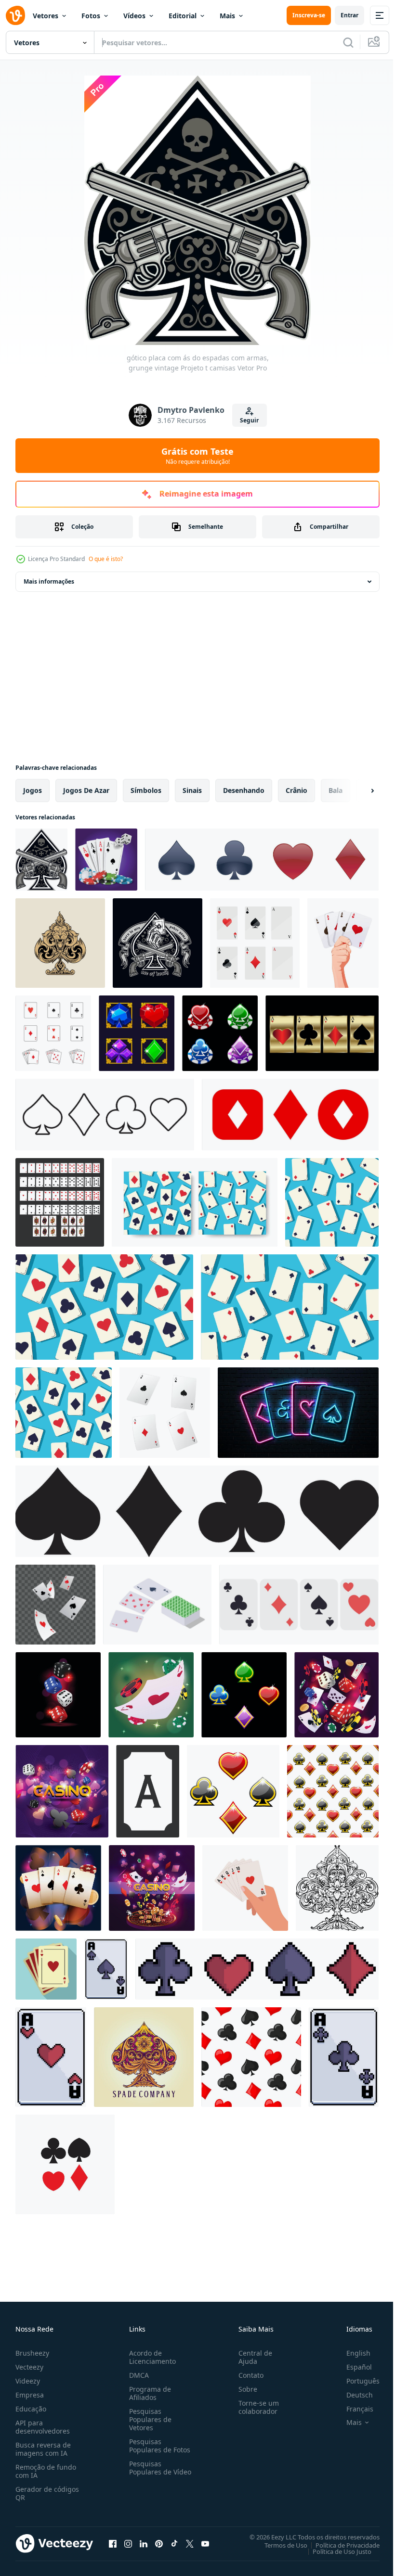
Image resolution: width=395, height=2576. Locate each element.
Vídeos (134, 16)
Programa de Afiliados (148, 2393)
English (351, 2353)
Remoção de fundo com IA (46, 2471)
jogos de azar (86, 790)
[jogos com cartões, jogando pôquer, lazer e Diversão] (157, 1605)
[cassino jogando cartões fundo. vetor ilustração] (195, 1202)
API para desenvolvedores (43, 2427)
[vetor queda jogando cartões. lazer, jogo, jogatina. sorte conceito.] (165, 1413)
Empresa (30, 2395)
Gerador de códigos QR (47, 2493)
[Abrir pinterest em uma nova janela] (159, 2543)
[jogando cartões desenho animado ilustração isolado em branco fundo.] (299, 1605)
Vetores (46, 16)
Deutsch (352, 2395)
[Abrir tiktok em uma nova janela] (174, 2543)
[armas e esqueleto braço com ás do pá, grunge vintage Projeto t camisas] (158, 943)
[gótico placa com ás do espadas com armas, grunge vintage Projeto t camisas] (41, 860)
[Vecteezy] (15, 15)
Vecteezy (29, 2367)
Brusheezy (32, 2353)
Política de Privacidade (340, 2545)
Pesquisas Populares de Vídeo (148, 2472)
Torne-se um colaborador (255, 2407)
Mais (227, 16)
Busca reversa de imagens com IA (43, 2449)
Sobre (244, 2389)
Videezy (28, 2381)
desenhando (244, 790)
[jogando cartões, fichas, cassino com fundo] (152, 1888)
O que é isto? (106, 559)
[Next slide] (357, 791)
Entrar (349, 15)
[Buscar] (348, 42)
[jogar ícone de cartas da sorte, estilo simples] (46, 1969)
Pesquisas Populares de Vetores (148, 2419)
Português (356, 2381)
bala (336, 790)
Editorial (183, 16)
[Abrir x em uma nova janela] (190, 2543)
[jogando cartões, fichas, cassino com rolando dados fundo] (62, 1791)
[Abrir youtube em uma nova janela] (205, 2543)
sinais (192, 790)
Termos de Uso (279, 2545)
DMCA (137, 2375)
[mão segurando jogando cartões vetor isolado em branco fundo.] (343, 943)
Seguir (249, 420)
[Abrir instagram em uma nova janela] (128, 2543)
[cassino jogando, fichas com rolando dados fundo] (336, 1695)
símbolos (146, 790)
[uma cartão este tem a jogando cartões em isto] (58, 1888)
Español (352, 2367)
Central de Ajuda (251, 2357)
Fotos (91, 16)
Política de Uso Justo (335, 2551)
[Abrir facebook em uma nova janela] (113, 2543)
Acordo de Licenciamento (151, 2357)
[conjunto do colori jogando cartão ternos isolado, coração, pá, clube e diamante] (244, 1695)
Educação (31, 2409)
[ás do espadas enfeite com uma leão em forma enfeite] (60, 943)
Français (353, 2409)
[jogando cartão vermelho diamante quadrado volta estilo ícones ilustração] (290, 1115)
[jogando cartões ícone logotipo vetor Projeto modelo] (53, 1033)
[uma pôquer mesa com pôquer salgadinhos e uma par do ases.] (106, 860)
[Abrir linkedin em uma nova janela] (144, 2543)
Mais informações (49, 581)
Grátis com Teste (197, 456)
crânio (296, 790)
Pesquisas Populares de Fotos (158, 2446)
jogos (33, 790)
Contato (247, 2375)
